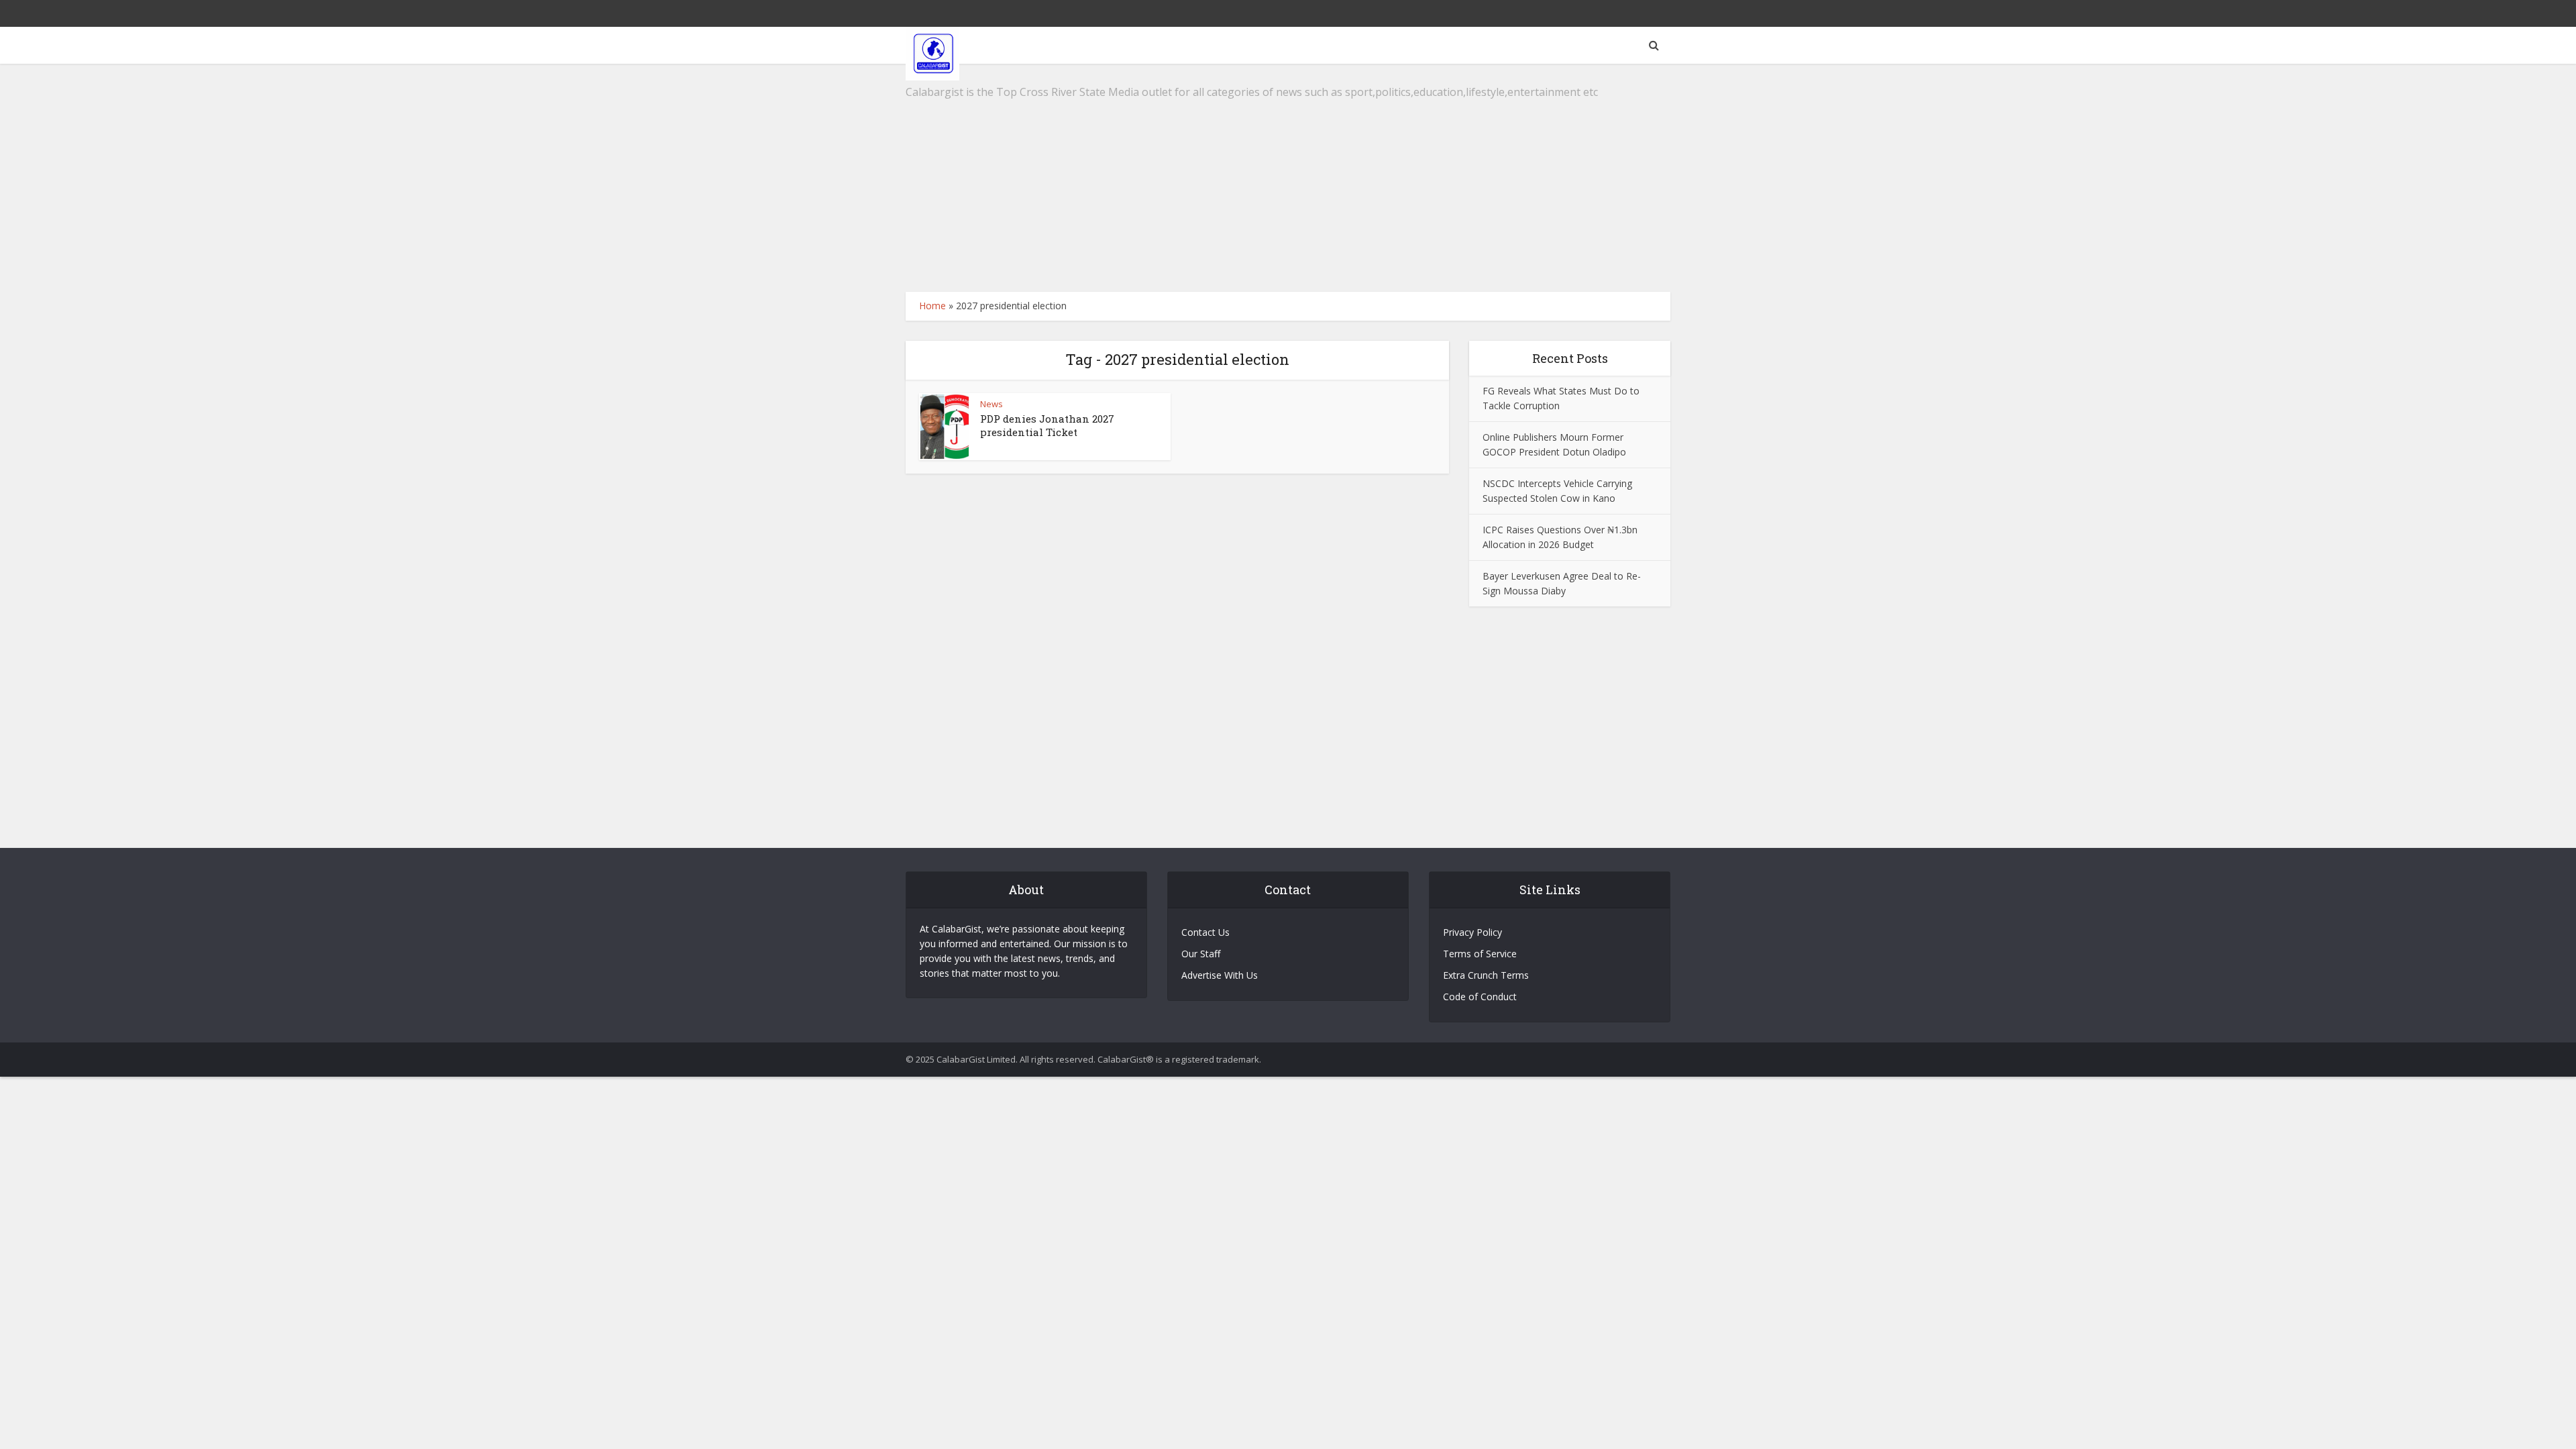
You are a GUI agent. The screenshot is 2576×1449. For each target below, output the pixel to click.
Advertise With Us (1220, 975)
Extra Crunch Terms (1486, 975)
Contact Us (1205, 932)
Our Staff (1201, 954)
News (991, 404)
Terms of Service (1480, 954)
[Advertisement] (1288, 178)
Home (932, 306)
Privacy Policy (1472, 932)
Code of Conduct (1480, 997)
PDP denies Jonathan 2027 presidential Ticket (1047, 425)
